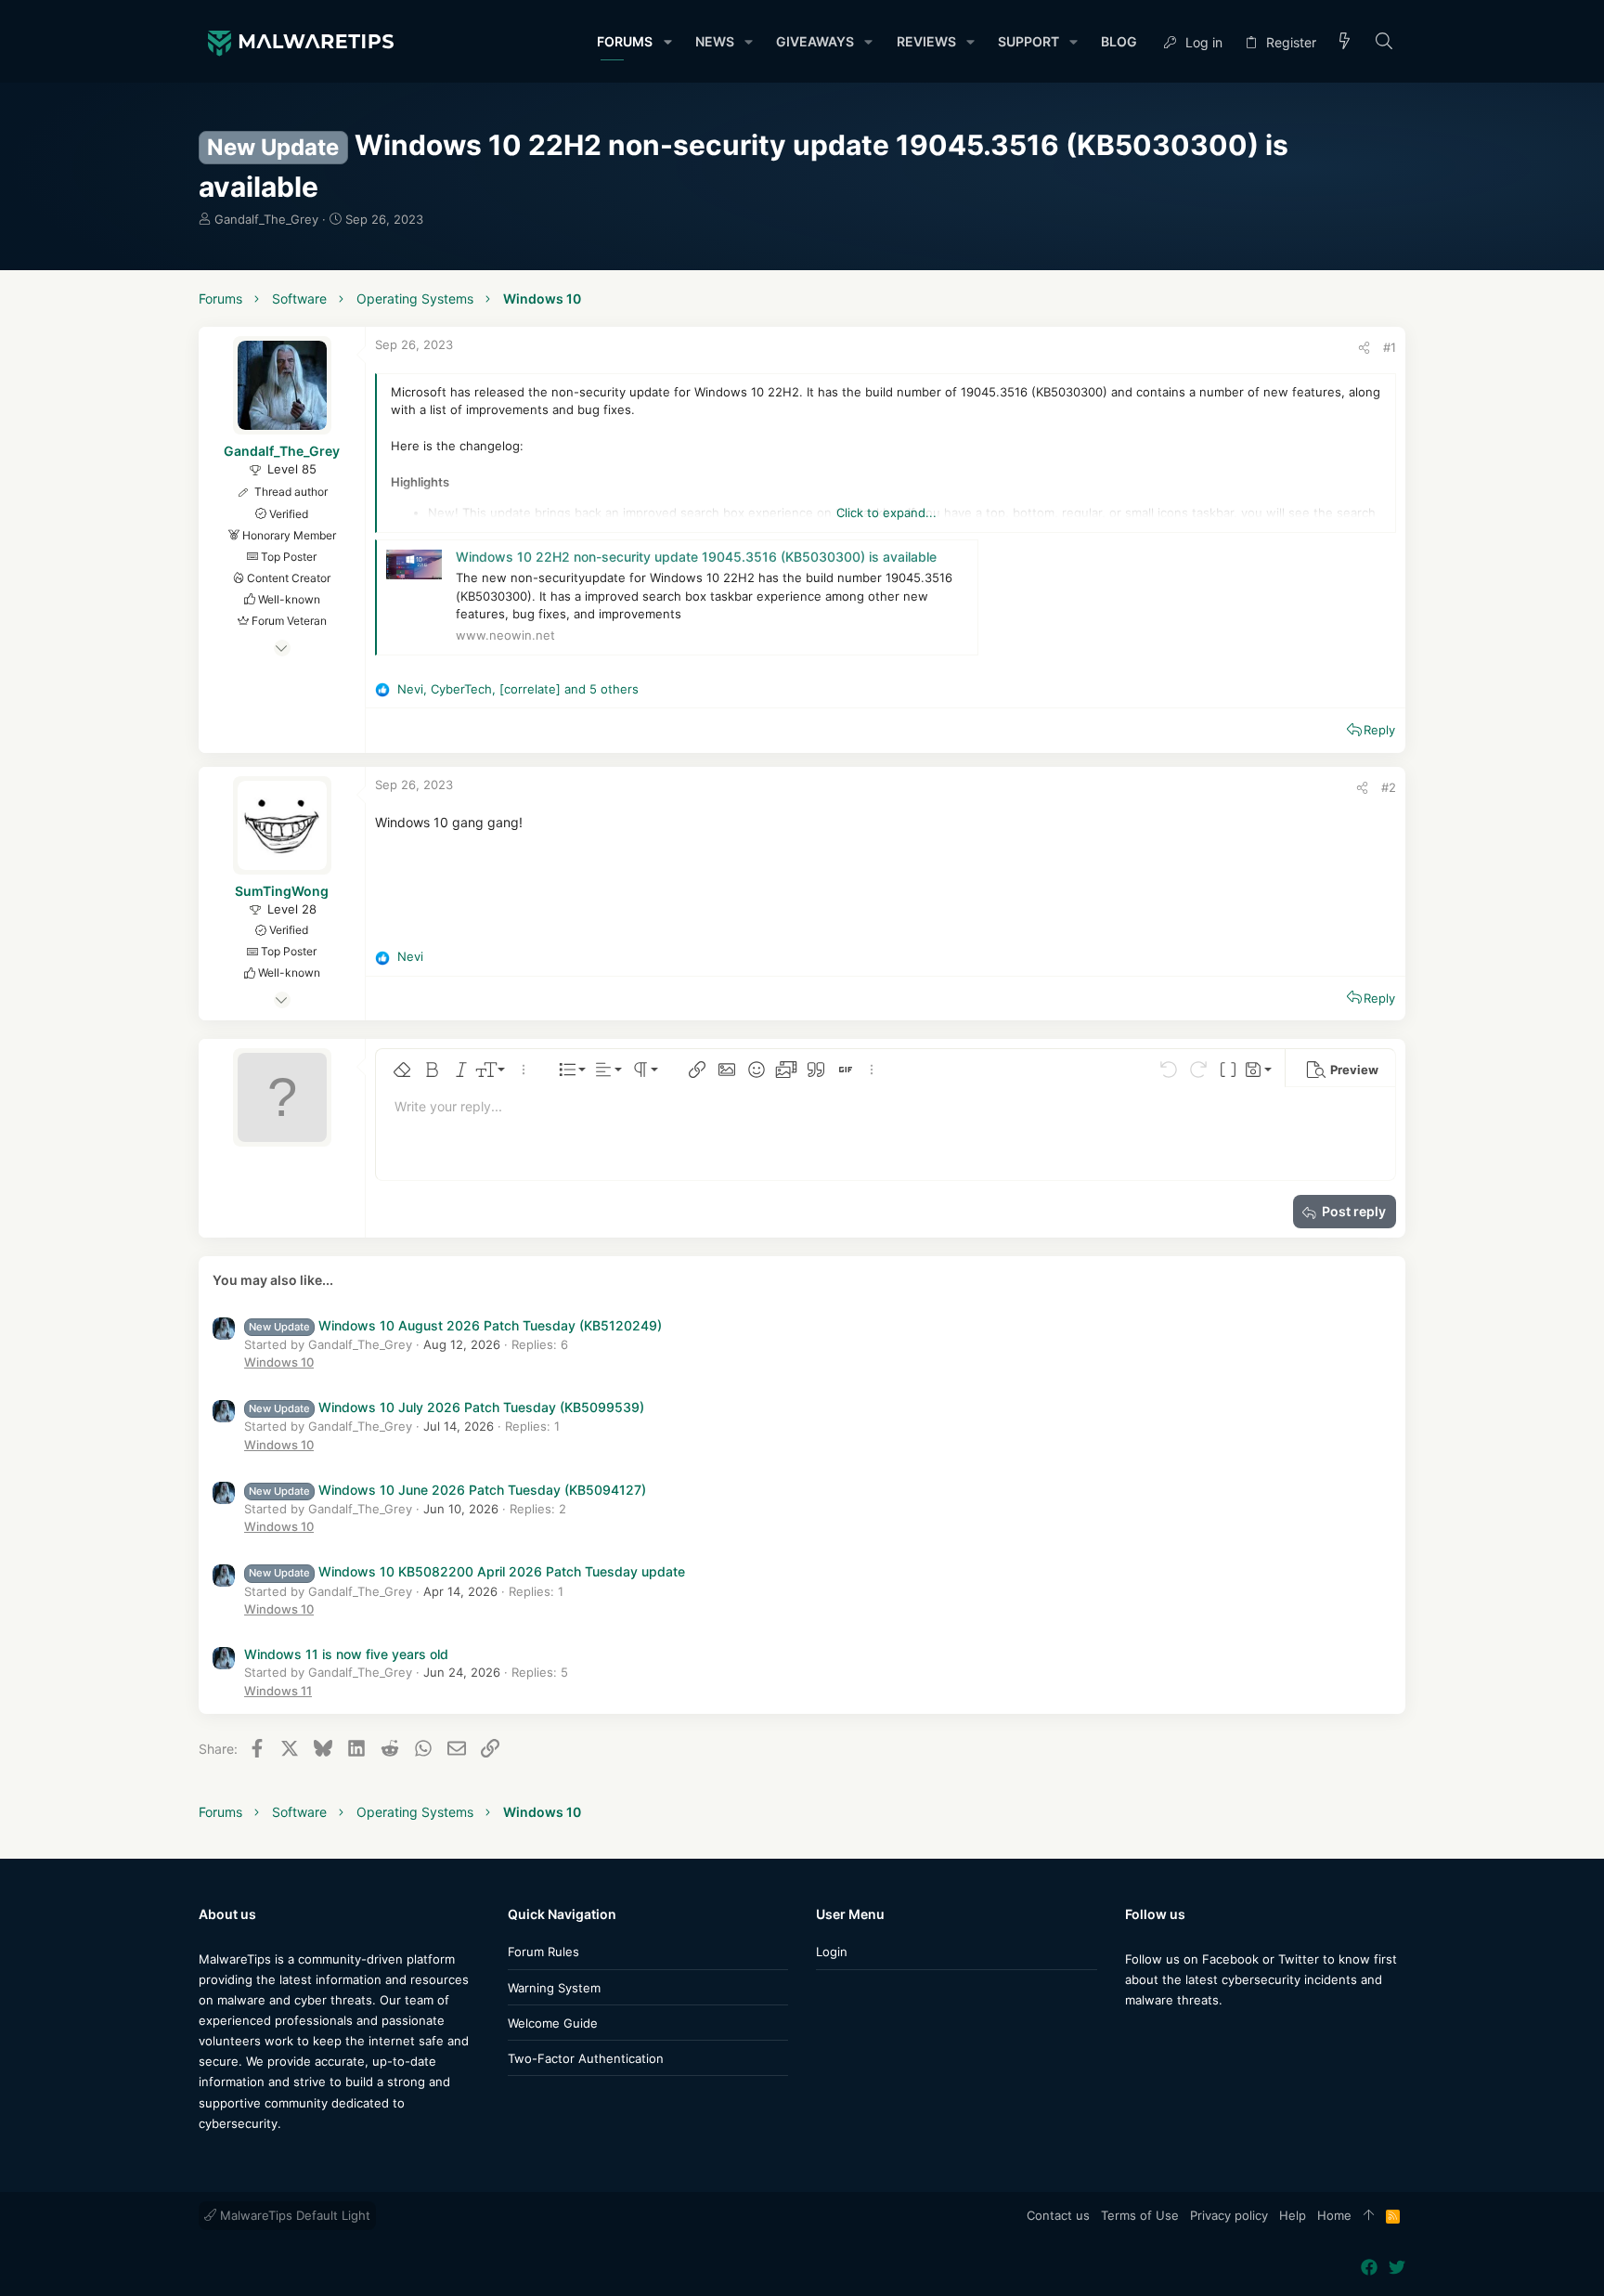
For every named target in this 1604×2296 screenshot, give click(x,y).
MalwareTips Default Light (293, 2215)
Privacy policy (1229, 2215)
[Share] (1364, 348)
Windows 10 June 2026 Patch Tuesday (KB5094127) (447, 1490)
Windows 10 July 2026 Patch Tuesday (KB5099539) (446, 1407)
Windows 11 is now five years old (346, 1654)
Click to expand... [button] (886, 512)
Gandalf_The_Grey (266, 219)
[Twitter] (1161, 2037)
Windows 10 (279, 1362)
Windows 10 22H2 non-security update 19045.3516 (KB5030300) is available (696, 557)
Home (1334, 2215)
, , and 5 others (518, 689)
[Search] (1384, 42)
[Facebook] (1133, 2037)
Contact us (1058, 2215)
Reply (1379, 730)
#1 (1390, 347)
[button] (667, 42)
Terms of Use (1140, 2215)
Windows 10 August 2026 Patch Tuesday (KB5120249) (455, 1325)
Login (832, 1952)
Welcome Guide (553, 2023)
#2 (1389, 787)
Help (1293, 2215)
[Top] (1369, 2216)
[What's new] (1345, 42)
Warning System (554, 1988)
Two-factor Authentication (586, 2058)
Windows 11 (278, 1691)
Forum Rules (543, 1952)
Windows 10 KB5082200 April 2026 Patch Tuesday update (467, 1571)
